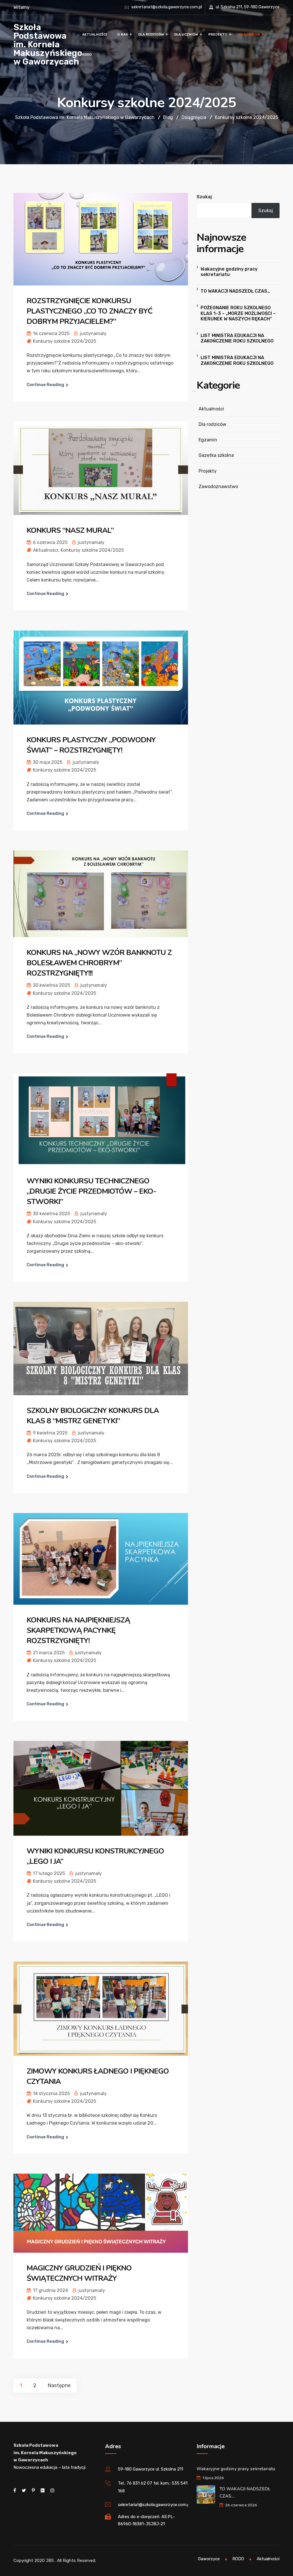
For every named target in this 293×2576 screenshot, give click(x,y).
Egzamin (208, 440)
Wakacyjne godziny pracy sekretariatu (229, 272)
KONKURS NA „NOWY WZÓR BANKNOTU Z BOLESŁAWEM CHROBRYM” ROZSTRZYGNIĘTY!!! (99, 963)
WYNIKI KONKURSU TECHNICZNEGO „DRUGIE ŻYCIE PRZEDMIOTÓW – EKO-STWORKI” (91, 1191)
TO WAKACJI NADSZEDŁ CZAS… (235, 291)
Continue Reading (45, 385)
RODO (87, 54)
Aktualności (95, 34)
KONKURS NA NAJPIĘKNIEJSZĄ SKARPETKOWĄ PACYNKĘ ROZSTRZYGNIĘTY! (78, 1630)
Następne (59, 2385)
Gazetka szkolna (216, 455)
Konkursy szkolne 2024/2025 (65, 341)
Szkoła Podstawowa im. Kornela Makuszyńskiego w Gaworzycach (48, 44)
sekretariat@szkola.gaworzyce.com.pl (167, 7)
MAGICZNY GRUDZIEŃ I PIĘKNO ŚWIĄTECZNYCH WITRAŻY (79, 2273)
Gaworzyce (209, 2559)
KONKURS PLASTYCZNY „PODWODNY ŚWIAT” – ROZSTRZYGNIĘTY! (91, 745)
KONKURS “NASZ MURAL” (70, 530)
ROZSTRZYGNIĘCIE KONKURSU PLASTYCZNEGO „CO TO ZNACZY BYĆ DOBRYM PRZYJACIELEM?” (90, 311)
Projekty (218, 34)
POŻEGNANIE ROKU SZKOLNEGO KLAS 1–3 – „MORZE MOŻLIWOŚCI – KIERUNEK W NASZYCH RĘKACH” (238, 313)
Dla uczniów (186, 34)
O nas (123, 34)
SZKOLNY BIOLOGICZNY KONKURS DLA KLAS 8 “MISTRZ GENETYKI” (93, 1416)
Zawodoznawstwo (218, 487)
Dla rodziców (151, 34)
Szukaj (204, 197)
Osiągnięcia (249, 34)
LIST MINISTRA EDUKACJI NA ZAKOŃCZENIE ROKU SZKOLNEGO (237, 338)
